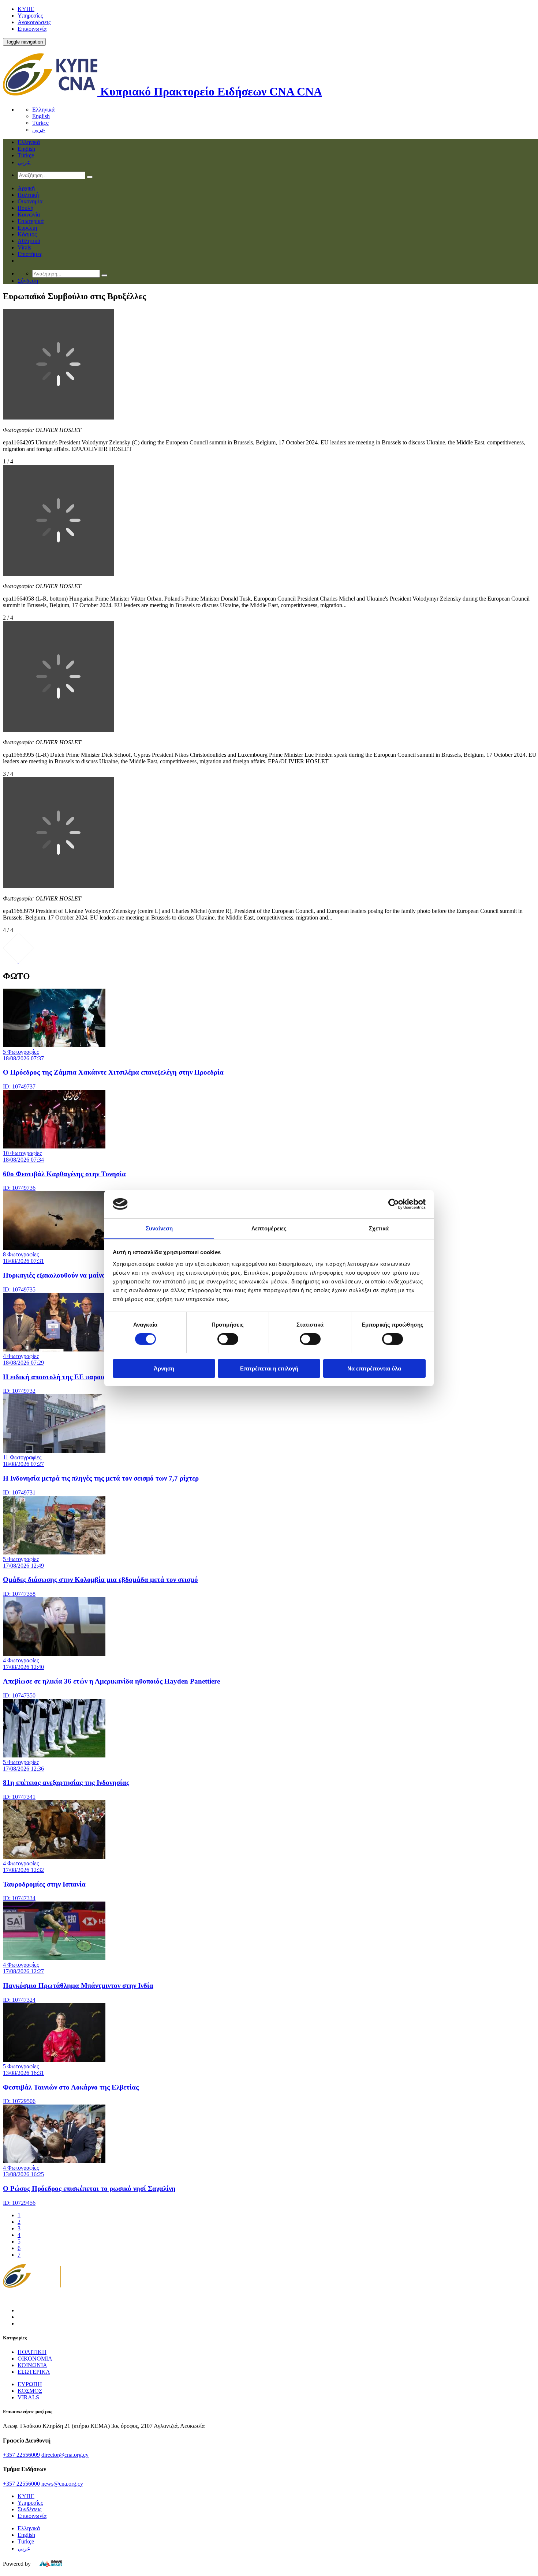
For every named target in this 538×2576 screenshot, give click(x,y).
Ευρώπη (27, 228)
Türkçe (40, 123)
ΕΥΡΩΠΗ (30, 2384)
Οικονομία (30, 201)
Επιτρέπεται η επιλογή (269, 1368)
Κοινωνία (29, 215)
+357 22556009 (21, 2455)
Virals (24, 247)
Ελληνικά (43, 110)
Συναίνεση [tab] (159, 1228)
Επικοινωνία (32, 29)
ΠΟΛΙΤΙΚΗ (32, 2352)
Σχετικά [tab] (379, 1228)
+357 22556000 (21, 2484)
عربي (39, 130)
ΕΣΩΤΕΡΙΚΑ (34, 2372)
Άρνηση (164, 1368)
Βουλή (25, 208)
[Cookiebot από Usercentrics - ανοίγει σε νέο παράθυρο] (394, 1204)
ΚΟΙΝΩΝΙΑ (32, 2365)
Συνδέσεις (29, 2509)
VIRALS (28, 2397)
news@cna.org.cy (62, 2484)
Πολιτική (28, 195)
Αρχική (26, 188)
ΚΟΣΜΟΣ (30, 2391)
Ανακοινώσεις (34, 22)
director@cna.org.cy (65, 2455)
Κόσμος (27, 234)
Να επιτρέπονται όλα (374, 1368)
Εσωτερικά (31, 221)
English (41, 116)
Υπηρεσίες (30, 16)
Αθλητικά (29, 241)
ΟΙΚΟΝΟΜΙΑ (35, 2359)
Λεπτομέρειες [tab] (269, 1228)
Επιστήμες (30, 254)
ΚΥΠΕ (26, 9)
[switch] (228, 1339)
